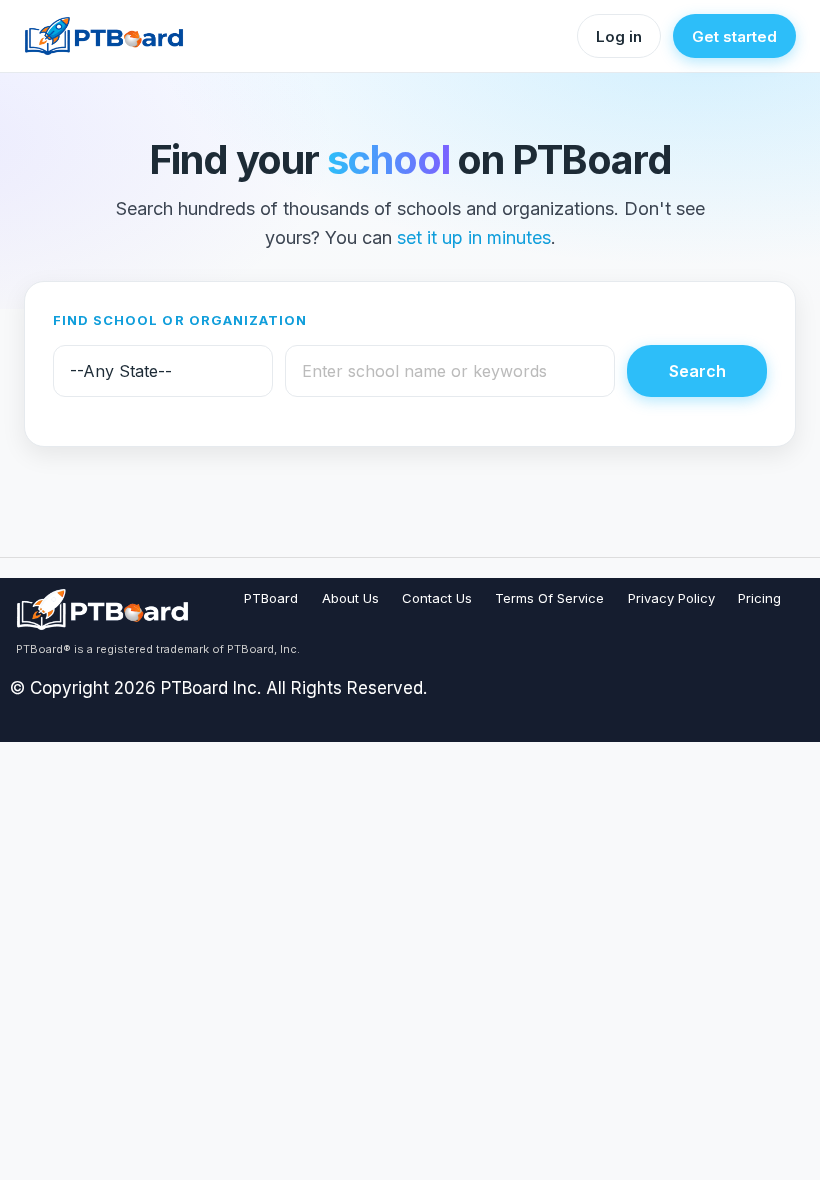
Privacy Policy (671, 598)
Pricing (759, 598)
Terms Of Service (549, 598)
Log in (619, 36)
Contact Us (437, 598)
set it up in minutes (474, 237)
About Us (350, 598)
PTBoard (271, 598)
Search (697, 371)
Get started (734, 36)
